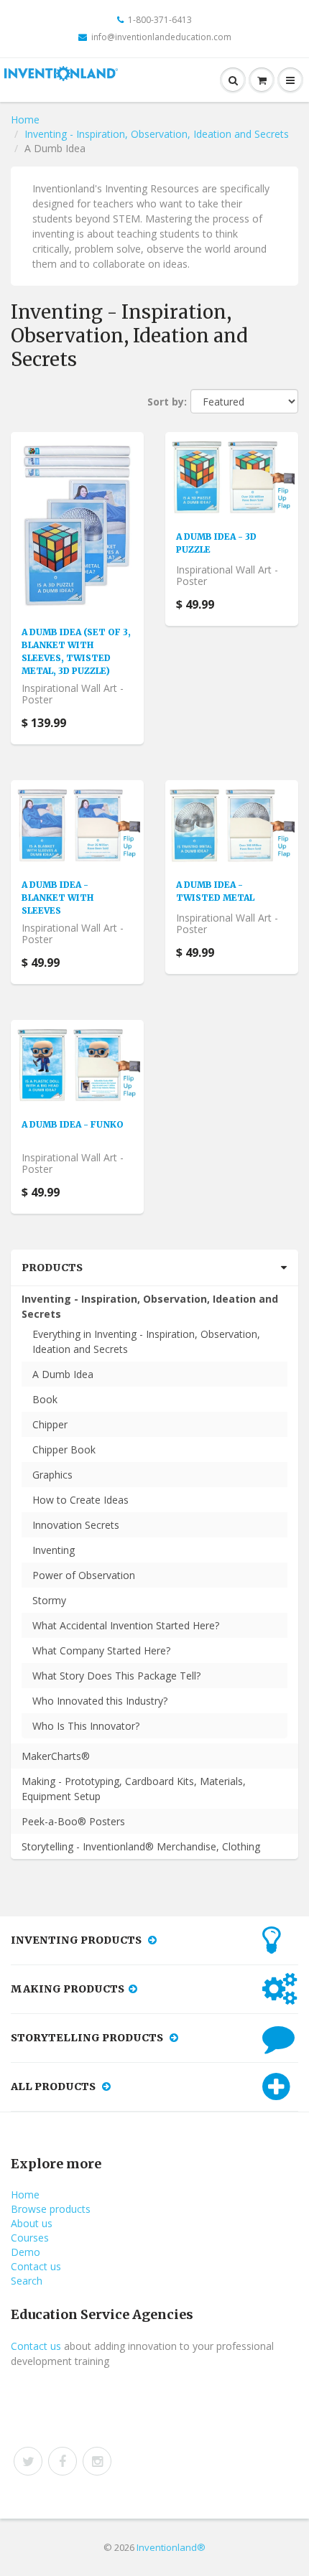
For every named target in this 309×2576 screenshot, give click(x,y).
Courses (30, 2238)
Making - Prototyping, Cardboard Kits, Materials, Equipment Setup (134, 1789)
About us (32, 2223)
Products (52, 1268)
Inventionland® (171, 2547)
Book (45, 1399)
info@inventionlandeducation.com (161, 37)
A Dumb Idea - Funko (73, 1124)
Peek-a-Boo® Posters (73, 1821)
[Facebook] (63, 2461)
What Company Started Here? (101, 1650)
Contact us (36, 2266)
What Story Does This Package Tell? (116, 1676)
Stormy (49, 1600)
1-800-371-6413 (160, 20)
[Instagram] (97, 2461)
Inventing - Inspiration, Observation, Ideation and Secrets (157, 134)
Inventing (54, 1550)
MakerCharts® (56, 1756)
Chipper (50, 1424)
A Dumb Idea (63, 1374)
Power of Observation (84, 1575)
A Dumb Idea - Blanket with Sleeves (57, 898)
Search (27, 2281)
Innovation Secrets (76, 1525)
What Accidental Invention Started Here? (126, 1625)
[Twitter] (28, 2461)
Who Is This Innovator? (86, 1726)
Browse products (51, 2209)
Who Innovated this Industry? (100, 1701)
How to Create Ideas (80, 1500)
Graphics (52, 1475)
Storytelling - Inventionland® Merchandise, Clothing (141, 1846)
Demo (26, 2252)
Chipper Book (64, 1449)
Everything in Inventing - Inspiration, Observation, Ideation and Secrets (146, 1341)
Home (25, 120)
